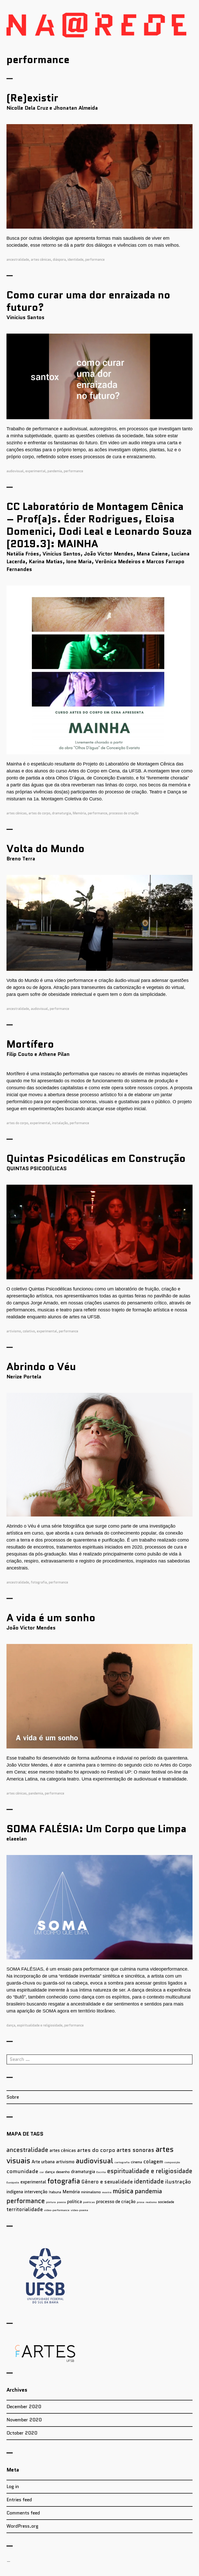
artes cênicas (41, 260)
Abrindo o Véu (41, 1366)
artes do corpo (39, 813)
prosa (141, 2202)
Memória (79, 813)
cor (42, 2172)
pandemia (55, 471)
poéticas (89, 2202)
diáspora (59, 260)
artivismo (14, 1331)
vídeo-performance (57, 2210)
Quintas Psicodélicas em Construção (96, 1158)
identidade (76, 260)
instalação (60, 1123)
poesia (61, 2202)
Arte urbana (43, 2162)
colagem (153, 2162)
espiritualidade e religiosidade (40, 2025)
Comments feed (23, 2513)
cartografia (122, 2162)
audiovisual (15, 471)
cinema (136, 2162)
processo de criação (124, 813)
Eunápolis (13, 2183)
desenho (63, 2172)
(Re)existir (32, 98)
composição (172, 2162)
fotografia (39, 1582)
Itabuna (55, 2192)
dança (11, 2025)
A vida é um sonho (51, 1618)
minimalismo (91, 2192)
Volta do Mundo (45, 848)
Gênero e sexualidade (107, 2182)
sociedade (166, 2202)
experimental (35, 471)
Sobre (13, 2097)
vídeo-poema (79, 2210)
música (123, 2191)
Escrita (101, 2172)
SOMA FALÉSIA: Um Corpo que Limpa (96, 1829)
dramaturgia (62, 813)
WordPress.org (22, 2526)
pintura (51, 2202)
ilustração (178, 2182)
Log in (13, 2487)
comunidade (22, 2171)
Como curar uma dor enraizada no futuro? (88, 301)
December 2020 (24, 2407)
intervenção (36, 2192)
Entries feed (19, 2500)
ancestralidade (18, 260)
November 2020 (24, 2420)
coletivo (29, 1331)
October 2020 (22, 2433)
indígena (15, 2192)
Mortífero (30, 1044)
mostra (107, 2192)
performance (95, 260)
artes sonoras (135, 2150)
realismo (151, 2202)
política (74, 2202)
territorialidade (25, 2209)
